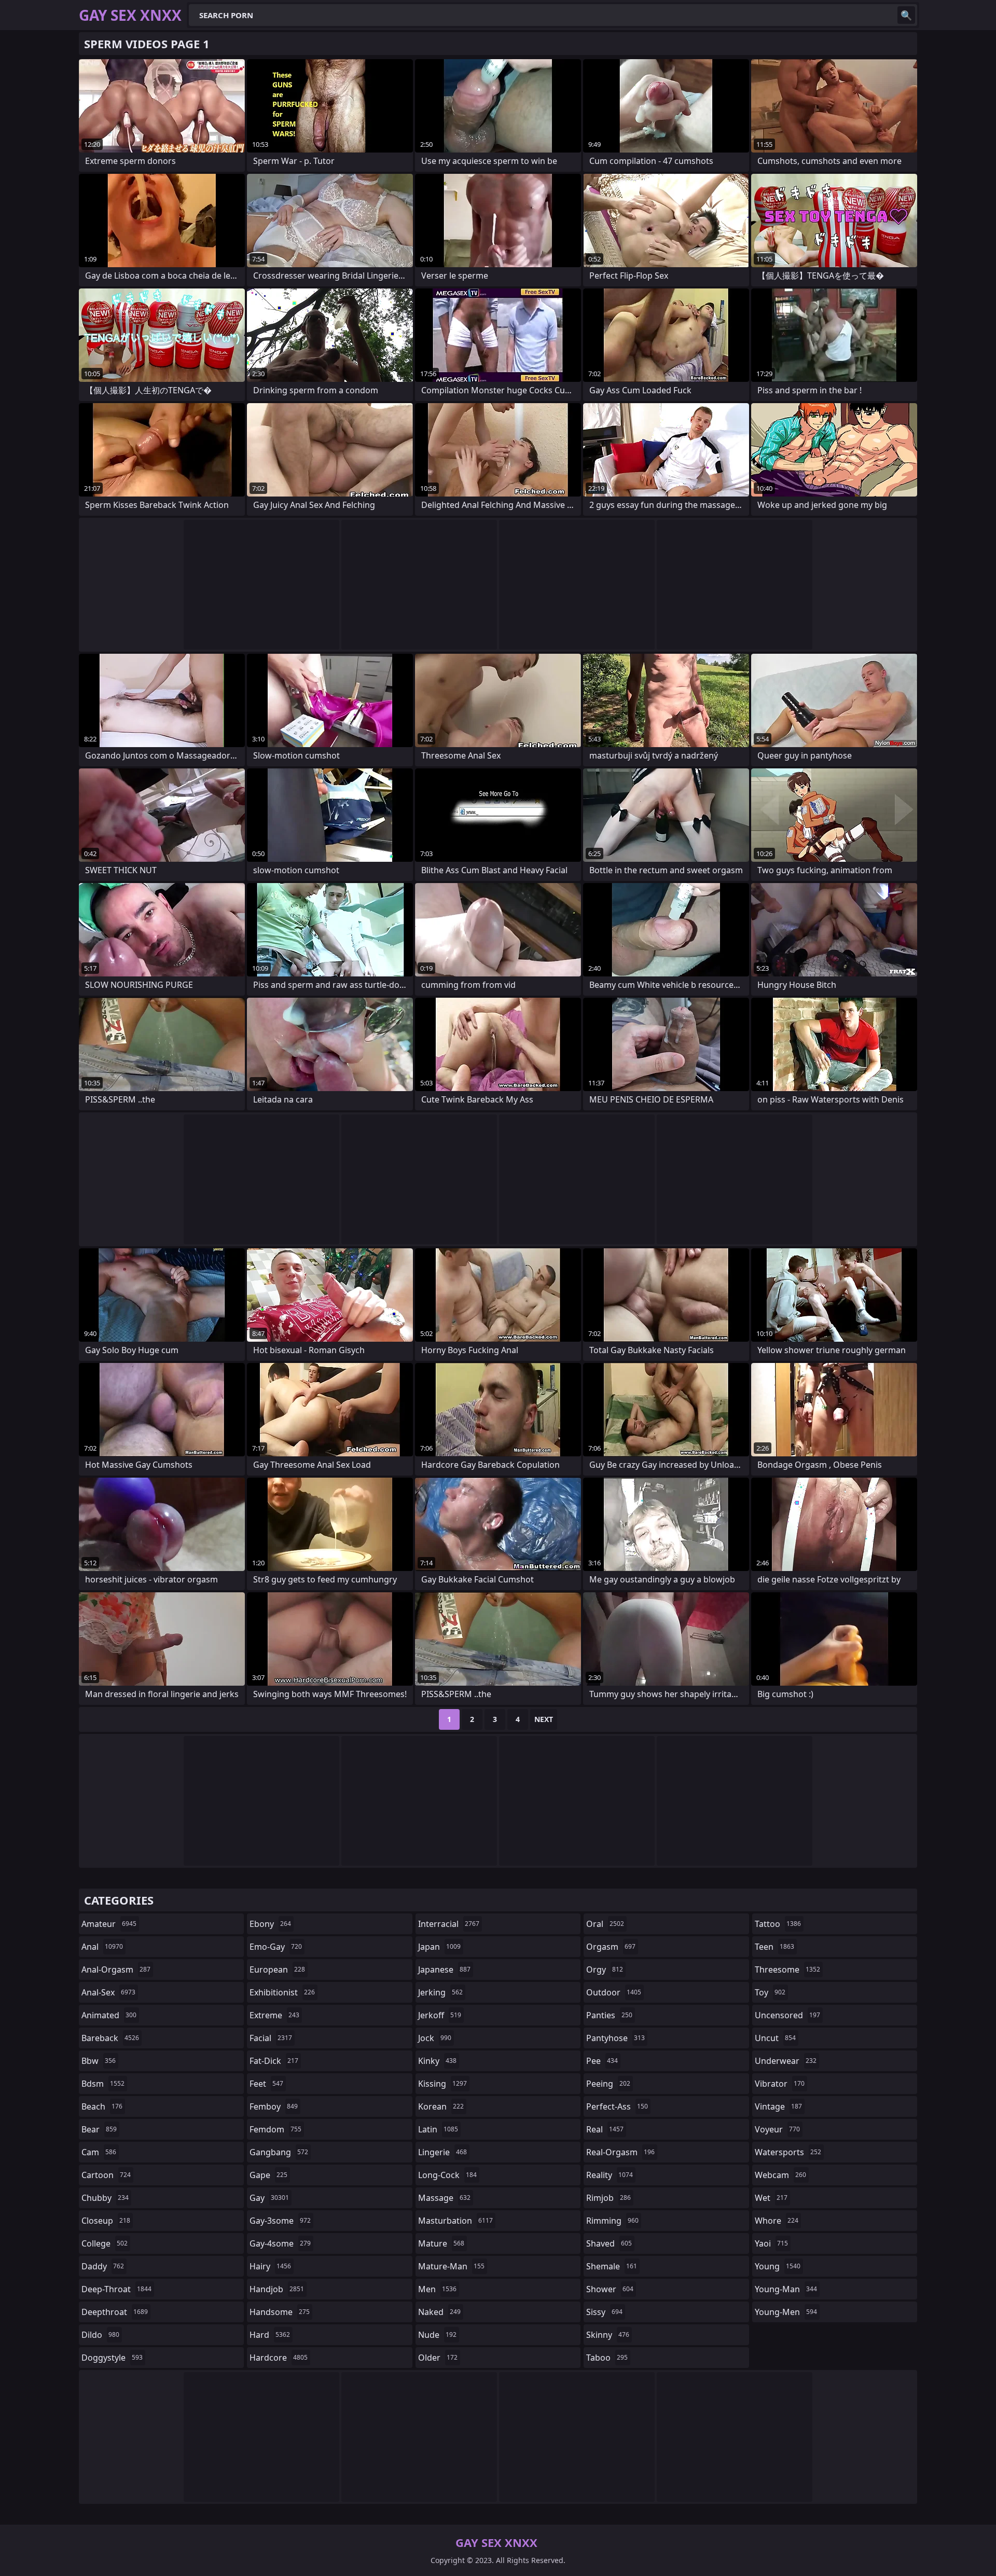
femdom (275, 2129)
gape (268, 2175)
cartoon (106, 2175)
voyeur (777, 2129)
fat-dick (274, 2061)
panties (609, 2015)
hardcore (279, 2358)
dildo (100, 2335)
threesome (787, 1969)
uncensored (787, 2015)
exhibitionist (282, 1992)
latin (438, 2129)
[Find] (906, 15)
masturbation (455, 2221)
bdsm (103, 2084)
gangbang (279, 2152)
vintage (778, 2106)
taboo (607, 2358)
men (437, 2289)
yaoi (771, 2243)
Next (544, 1719)
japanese (444, 1969)
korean (441, 2106)
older (438, 2358)
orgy (605, 1969)
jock (435, 2038)
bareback (110, 2038)
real (605, 2129)
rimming (612, 2221)
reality (610, 2175)
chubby (105, 2198)
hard (270, 2335)
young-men (786, 2312)
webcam (780, 2175)
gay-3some (280, 2221)
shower (610, 2289)
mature (441, 2243)
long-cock (447, 2175)
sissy (604, 2312)
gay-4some (280, 2243)
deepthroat (115, 2312)
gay (269, 2198)
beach (102, 2106)
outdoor (614, 1992)
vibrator (780, 2084)
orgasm (611, 1947)
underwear (786, 2061)
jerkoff (440, 2015)
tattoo (778, 1924)
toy (770, 1992)
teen (774, 1947)
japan (439, 1947)
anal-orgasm (116, 1969)
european (277, 1969)
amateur (109, 1924)
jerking (440, 1992)
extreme (274, 2015)
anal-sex (108, 1992)
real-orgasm (620, 2152)
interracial (449, 1924)
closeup (106, 2221)
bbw (99, 2061)
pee (602, 2061)
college (105, 2243)
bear (99, 2129)
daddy (103, 2266)
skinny (608, 2335)
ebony (270, 1924)
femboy (274, 2106)
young (778, 2266)
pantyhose (615, 2038)
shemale (612, 2266)
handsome (280, 2312)
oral (605, 1924)
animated (109, 2015)
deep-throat (116, 2289)
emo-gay (276, 1947)
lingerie (442, 2152)
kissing (442, 2084)
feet (266, 2084)
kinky (437, 2061)
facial (271, 2038)
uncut (775, 2038)
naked (439, 2312)
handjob (277, 2289)
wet (771, 2198)
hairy (270, 2266)
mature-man (451, 2266)
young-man (786, 2289)
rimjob (608, 2198)
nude (437, 2335)
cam (99, 2152)
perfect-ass (617, 2106)
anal (102, 1947)
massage (444, 2198)
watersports (788, 2152)
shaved (609, 2243)
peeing (608, 2084)
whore (777, 2221)
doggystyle (112, 2358)
